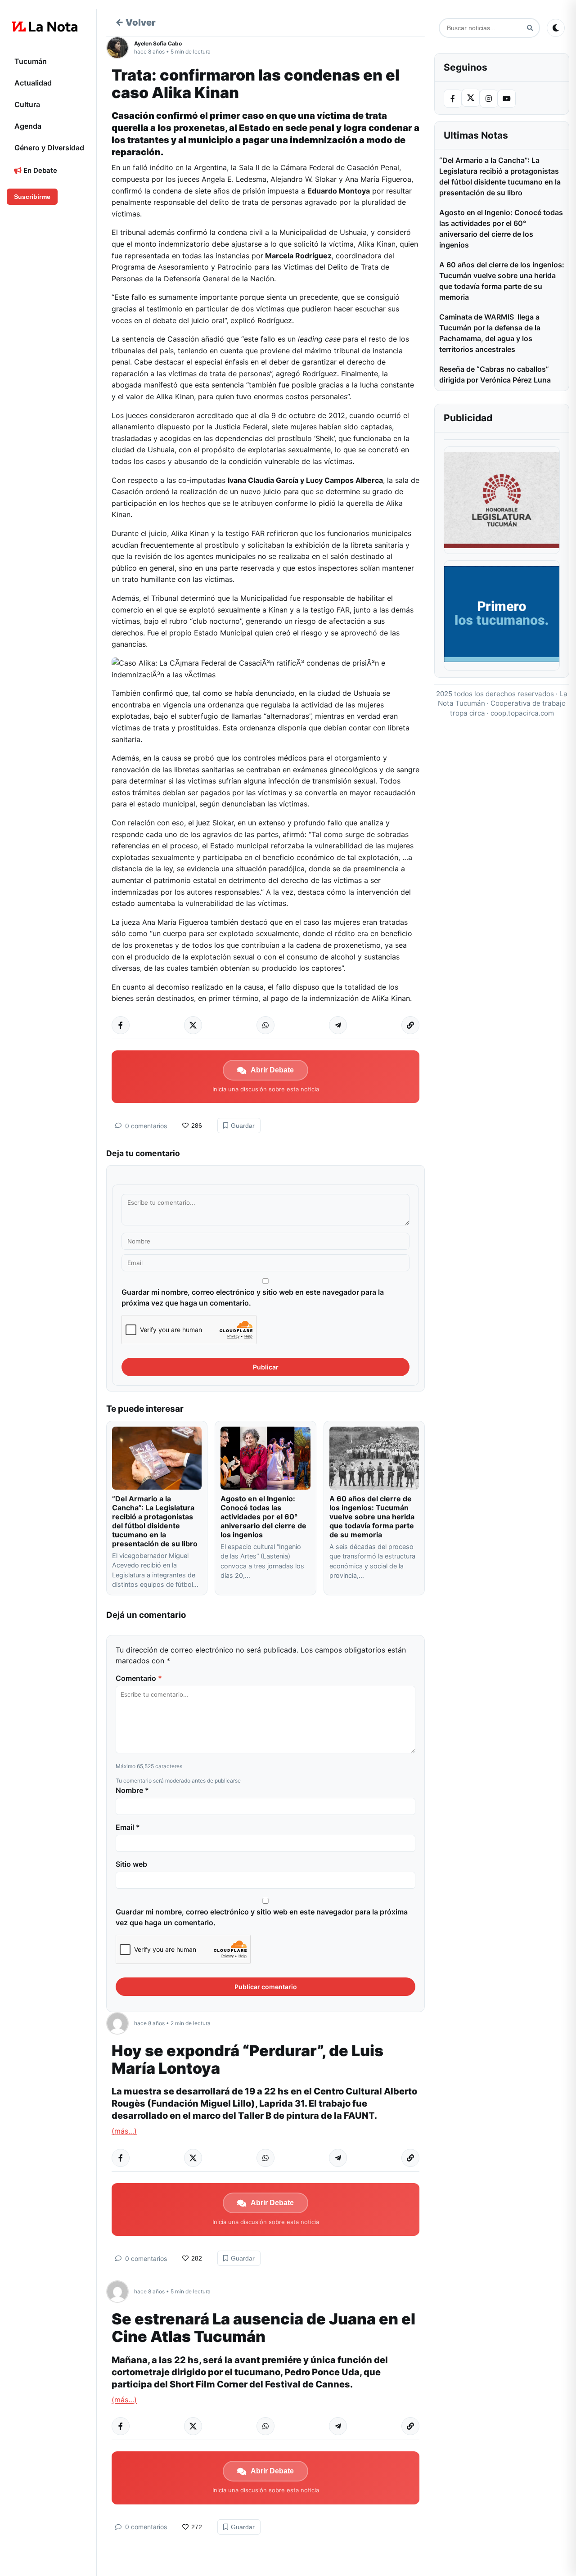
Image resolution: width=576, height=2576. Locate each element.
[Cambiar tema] (556, 28)
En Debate (39, 170)
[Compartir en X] (193, 1025)
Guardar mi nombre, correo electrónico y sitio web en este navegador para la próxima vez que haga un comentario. (253, 1297)
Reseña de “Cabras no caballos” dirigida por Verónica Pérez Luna (495, 374)
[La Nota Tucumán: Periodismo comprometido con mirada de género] (45, 27)
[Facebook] (453, 99)
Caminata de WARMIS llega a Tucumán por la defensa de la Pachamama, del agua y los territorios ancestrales (490, 333)
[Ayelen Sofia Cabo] (120, 48)
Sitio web (131, 1864)
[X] (471, 98)
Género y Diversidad (49, 148)
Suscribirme (32, 197)
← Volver (135, 23)
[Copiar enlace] (410, 1025)
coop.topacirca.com (522, 713)
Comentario (139, 1678)
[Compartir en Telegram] (338, 1025)
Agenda (28, 126)
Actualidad (33, 83)
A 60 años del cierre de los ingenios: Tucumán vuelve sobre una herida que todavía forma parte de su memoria (372, 1517)
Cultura (27, 104)
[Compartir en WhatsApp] (265, 1025)
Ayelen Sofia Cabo (158, 43)
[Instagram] (489, 99)
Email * (128, 1827)
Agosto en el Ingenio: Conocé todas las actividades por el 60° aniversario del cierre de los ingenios (263, 1517)
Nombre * (132, 1790)
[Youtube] (507, 99)
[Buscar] (530, 28)
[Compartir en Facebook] (121, 1025)
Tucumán (31, 61)
